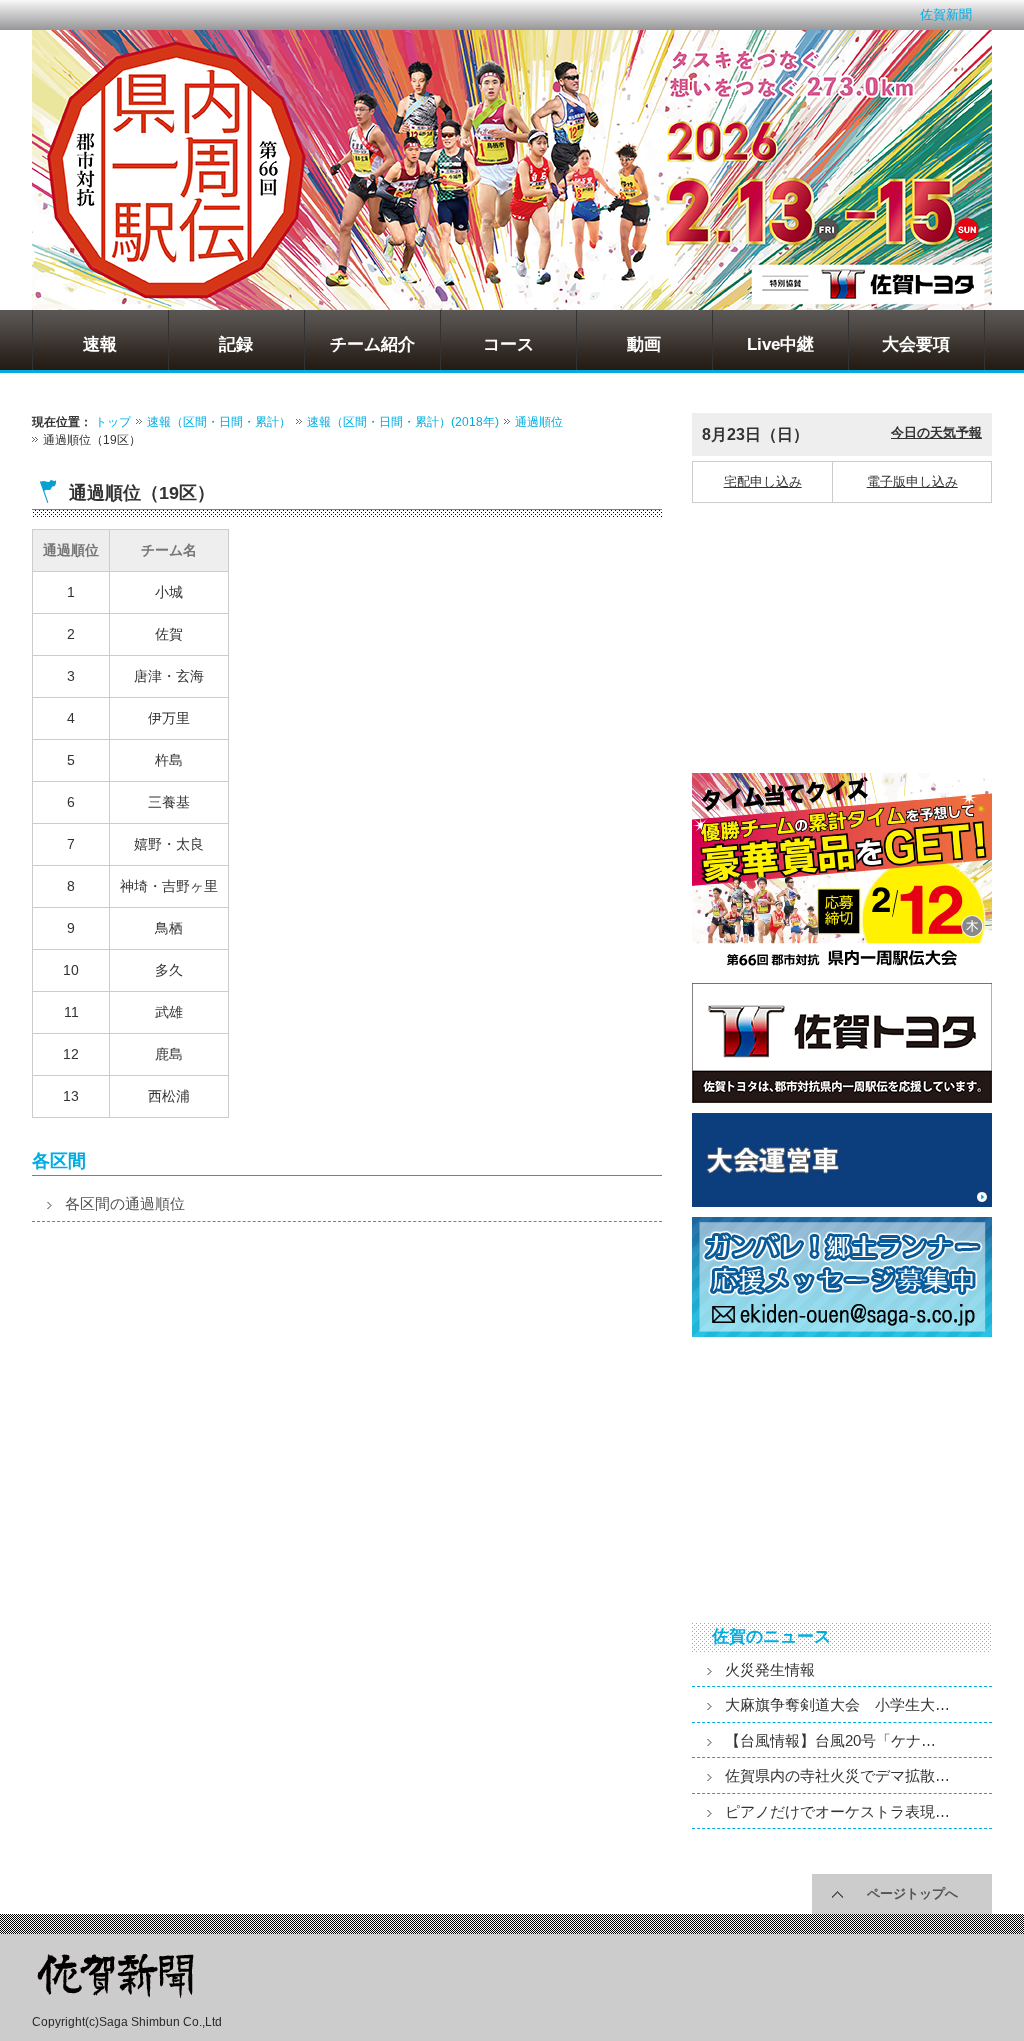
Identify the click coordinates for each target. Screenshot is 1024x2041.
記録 (236, 344)
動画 (644, 344)
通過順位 (539, 422)
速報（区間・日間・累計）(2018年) (403, 422)
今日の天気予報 (936, 432)
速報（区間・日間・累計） (219, 422)
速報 (100, 344)
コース (508, 344)
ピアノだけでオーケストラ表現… (837, 1811)
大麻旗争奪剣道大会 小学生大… (837, 1704)
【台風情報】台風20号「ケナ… (830, 1740)
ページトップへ (912, 1893)
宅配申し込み (763, 481)
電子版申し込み (912, 481)
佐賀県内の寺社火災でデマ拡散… (837, 1775)
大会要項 (916, 344)
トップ (113, 422)
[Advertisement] (187, 1414)
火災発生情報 (770, 1669)
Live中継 (780, 344)
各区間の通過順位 (125, 1203)
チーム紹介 (372, 344)
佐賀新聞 (946, 14)
